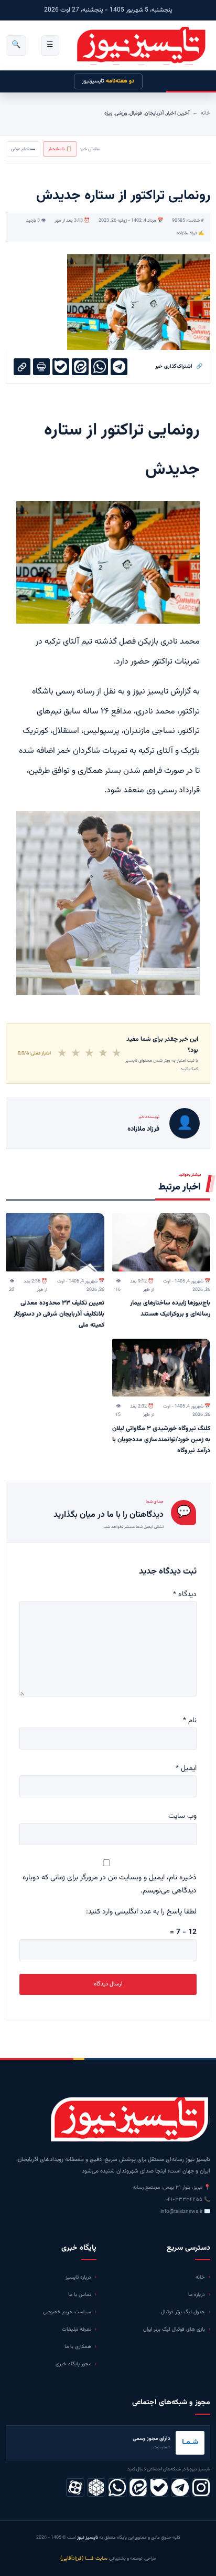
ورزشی (121, 113)
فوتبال (136, 113)
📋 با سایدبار (60, 149)
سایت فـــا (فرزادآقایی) (84, 2558)
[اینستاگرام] (201, 2487)
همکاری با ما (78, 2347)
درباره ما (197, 2295)
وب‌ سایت (182, 1816)
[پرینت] (41, 367)
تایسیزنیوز (108, 81)
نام (190, 1721)
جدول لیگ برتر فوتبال (183, 2312)
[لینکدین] (138, 2487)
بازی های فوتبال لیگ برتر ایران (174, 2329)
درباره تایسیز (78, 2277)
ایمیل (186, 1768)
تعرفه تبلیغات (77, 2329)
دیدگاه (185, 1595)
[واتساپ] (117, 2487)
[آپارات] (75, 2487)
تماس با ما (80, 2295)
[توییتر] (96, 2487)
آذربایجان (154, 113)
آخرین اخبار (178, 113)
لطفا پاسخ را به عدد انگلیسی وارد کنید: (141, 1912)
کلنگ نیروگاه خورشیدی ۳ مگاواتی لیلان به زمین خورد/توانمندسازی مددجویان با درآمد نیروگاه (161, 1440)
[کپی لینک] (22, 367)
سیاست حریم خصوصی (67, 2312)
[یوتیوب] (159, 2487)
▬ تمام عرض (23, 149)
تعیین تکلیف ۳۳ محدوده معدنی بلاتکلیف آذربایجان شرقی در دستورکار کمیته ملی (59, 1314)
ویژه (108, 113)
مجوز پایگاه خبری (73, 2364)
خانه (206, 113)
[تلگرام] (180, 2487)
